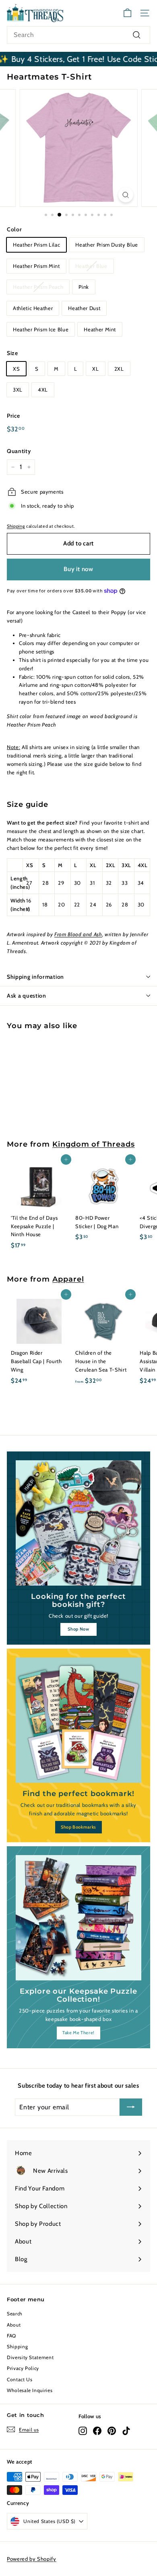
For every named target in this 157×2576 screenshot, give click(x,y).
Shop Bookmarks (78, 1827)
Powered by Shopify (32, 2559)
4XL (43, 390)
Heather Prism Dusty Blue (107, 245)
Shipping (16, 526)
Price (13, 416)
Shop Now (78, 1629)
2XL (119, 369)
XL (95, 369)
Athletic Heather (33, 308)
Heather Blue (91, 266)
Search (15, 2314)
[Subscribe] (131, 2107)
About (14, 2325)
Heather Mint (100, 329)
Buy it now (78, 569)
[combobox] (78, 35)
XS (16, 369)
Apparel (68, 1279)
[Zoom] (125, 195)
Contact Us (20, 2379)
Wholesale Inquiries (30, 2390)
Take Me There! (78, 2033)
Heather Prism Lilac (36, 245)
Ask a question (27, 996)
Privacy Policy (23, 2368)
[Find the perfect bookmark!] (78, 1720)
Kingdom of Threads (93, 1144)
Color (14, 229)
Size (12, 353)
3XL (18, 390)
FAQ (11, 2336)
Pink (84, 287)
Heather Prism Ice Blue (41, 329)
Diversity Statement (30, 2357)
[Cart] (127, 13)
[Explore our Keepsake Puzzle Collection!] (78, 1918)
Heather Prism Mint (36, 266)
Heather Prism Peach (38, 287)
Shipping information (35, 977)
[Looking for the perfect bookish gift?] (78, 1523)
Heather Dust (84, 308)
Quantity (19, 451)
